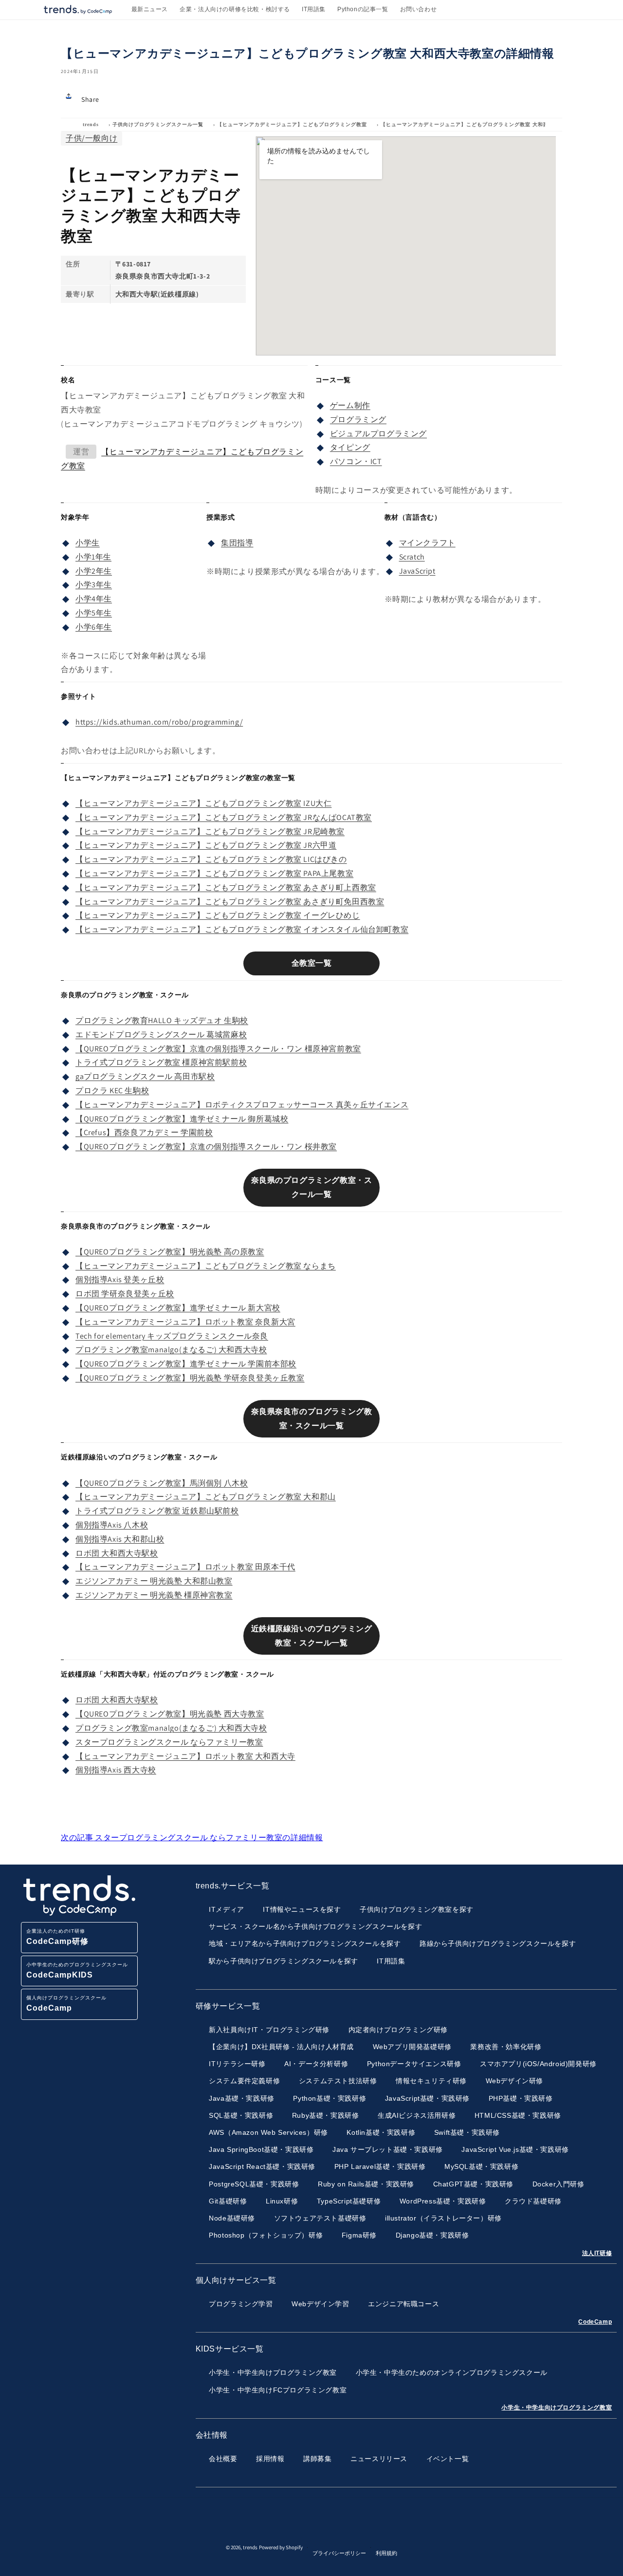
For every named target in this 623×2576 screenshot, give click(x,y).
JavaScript (417, 571)
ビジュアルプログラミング (378, 434)
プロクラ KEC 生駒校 (112, 1091)
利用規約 (386, 2553)
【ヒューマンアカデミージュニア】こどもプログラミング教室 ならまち (206, 1266)
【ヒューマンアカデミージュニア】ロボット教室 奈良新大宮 (185, 1322)
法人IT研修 (597, 2253)
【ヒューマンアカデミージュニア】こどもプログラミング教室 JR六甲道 (206, 845)
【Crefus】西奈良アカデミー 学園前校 (144, 1132)
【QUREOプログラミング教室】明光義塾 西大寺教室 (170, 1714)
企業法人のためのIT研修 (57, 1937)
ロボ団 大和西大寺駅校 (117, 1553)
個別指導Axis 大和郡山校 (120, 1539)
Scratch (412, 557)
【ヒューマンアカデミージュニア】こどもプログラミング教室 (292, 124)
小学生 (88, 543)
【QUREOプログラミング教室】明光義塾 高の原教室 (170, 1252)
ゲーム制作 (350, 405)
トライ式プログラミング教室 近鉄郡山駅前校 (157, 1511)
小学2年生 (94, 571)
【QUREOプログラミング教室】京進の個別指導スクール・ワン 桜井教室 (206, 1147)
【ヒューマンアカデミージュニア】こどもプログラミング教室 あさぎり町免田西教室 (230, 902)
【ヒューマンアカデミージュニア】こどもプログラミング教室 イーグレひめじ (218, 915)
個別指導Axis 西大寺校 (116, 1770)
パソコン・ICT (356, 461)
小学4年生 (94, 599)
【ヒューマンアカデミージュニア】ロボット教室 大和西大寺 (185, 1756)
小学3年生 (94, 585)
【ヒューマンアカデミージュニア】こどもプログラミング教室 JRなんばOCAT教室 (224, 817)
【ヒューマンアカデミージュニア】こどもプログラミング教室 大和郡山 (206, 1497)
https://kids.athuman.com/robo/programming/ (159, 722)
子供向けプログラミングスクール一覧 (158, 124)
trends (91, 124)
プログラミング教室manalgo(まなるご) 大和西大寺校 (171, 1350)
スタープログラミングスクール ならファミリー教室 (169, 1742)
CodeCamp (595, 2322)
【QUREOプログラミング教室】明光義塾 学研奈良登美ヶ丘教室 (190, 1378)
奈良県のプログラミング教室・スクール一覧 (312, 1187)
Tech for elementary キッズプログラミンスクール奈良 (172, 1336)
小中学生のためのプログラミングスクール (77, 1970)
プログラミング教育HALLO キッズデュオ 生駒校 (162, 1020)
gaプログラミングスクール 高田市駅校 (145, 1076)
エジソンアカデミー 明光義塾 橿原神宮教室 (154, 1595)
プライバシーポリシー (339, 2553)
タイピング (350, 447)
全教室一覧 (312, 963)
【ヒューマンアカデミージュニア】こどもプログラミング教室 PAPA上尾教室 (214, 873)
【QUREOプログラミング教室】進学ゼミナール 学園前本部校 (186, 1364)
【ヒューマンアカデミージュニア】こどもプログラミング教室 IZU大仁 (203, 803)
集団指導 (237, 543)
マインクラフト (427, 543)
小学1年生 (93, 557)
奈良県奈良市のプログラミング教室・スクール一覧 (312, 1419)
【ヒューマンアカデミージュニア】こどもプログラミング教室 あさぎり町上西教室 (226, 887)
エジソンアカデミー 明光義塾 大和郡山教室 (154, 1581)
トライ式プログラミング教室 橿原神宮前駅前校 (161, 1062)
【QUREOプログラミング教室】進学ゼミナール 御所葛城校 (182, 1119)
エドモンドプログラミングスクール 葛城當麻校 (161, 1035)
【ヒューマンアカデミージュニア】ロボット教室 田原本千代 (185, 1567)
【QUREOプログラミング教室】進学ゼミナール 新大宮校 (178, 1308)
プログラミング (358, 420)
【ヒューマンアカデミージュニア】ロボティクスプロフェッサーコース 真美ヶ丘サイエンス (242, 1105)
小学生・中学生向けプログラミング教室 (557, 2408)
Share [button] (90, 99)
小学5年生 (94, 613)
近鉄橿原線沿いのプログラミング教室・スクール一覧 (312, 1636)
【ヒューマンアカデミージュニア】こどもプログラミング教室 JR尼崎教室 (210, 831)
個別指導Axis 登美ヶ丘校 (120, 1279)
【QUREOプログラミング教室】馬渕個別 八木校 (162, 1483)
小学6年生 (94, 627)
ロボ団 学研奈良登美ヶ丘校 (125, 1294)
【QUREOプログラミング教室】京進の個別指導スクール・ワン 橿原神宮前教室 (218, 1049)
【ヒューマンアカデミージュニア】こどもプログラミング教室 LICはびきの (211, 859)
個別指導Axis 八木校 (112, 1525)
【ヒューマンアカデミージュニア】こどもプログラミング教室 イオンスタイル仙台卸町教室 (242, 929)
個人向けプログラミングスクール (66, 2004)
